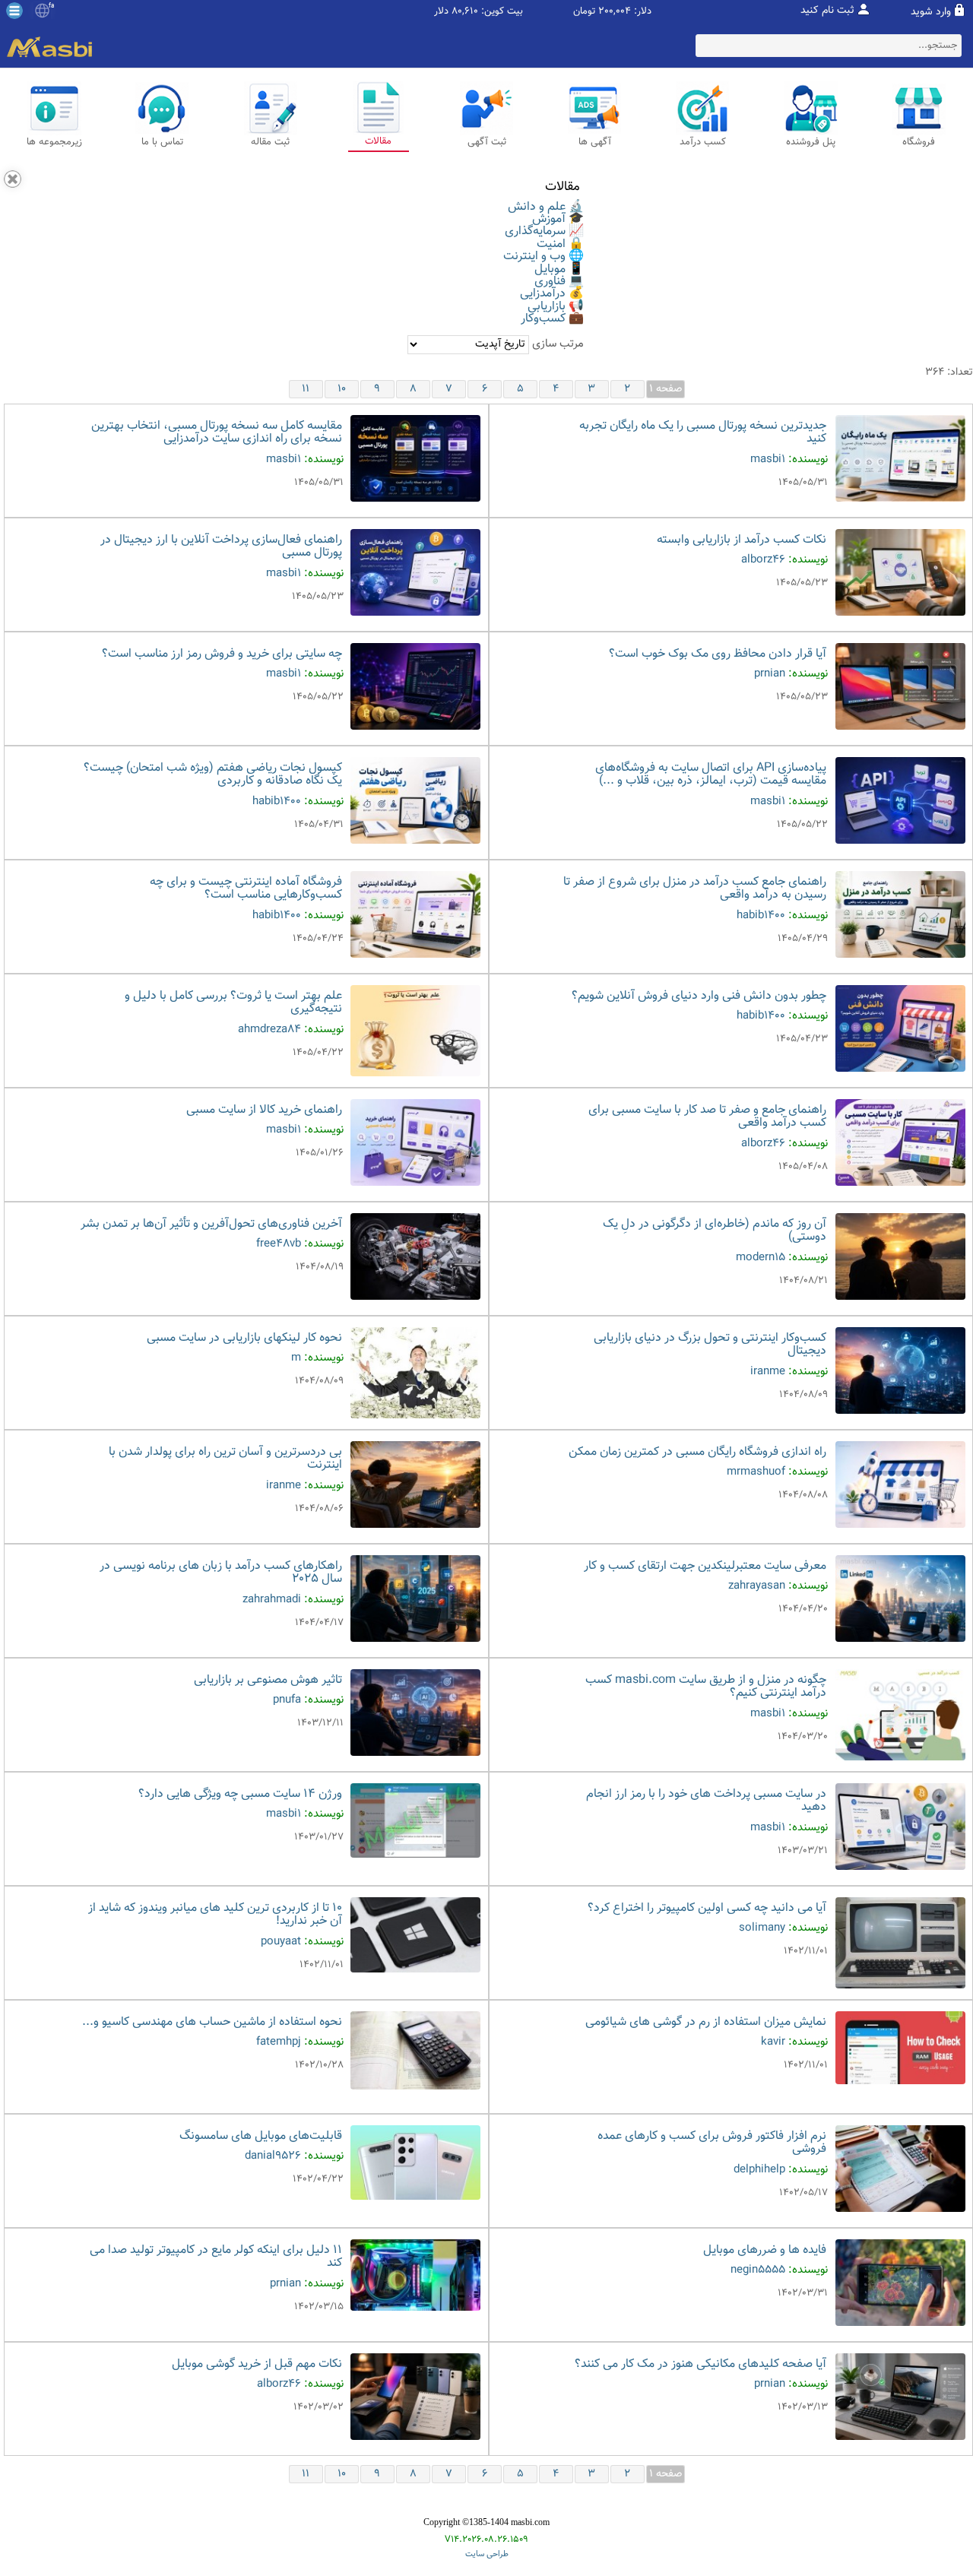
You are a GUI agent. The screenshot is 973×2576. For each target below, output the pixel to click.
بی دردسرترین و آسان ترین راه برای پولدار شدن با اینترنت (225, 1459)
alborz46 (763, 560)
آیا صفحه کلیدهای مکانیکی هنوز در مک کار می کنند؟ (700, 2364)
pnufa (287, 1700)
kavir (773, 2042)
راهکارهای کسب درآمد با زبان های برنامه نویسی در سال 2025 (221, 1573)
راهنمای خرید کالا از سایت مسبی (264, 1110)
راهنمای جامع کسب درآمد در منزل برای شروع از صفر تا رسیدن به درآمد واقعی (695, 889)
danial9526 (273, 2156)
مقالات (563, 187)
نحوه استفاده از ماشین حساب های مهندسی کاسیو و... (212, 2022)
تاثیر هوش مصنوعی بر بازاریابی (268, 1680)
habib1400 (277, 802)
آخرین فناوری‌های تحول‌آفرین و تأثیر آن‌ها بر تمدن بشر (211, 1224)
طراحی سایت (487, 2554)
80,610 (465, 12)
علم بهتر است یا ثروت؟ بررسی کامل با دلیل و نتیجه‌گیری (233, 1003)
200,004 (615, 12)
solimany (762, 1928)
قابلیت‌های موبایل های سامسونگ (261, 2136)
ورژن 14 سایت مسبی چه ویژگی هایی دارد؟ (240, 1794)
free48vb (279, 1244)
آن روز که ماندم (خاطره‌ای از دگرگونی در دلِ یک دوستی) (715, 1231)
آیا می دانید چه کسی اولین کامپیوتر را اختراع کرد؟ (707, 1908)
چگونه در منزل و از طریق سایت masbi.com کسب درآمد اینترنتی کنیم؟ (706, 1687)
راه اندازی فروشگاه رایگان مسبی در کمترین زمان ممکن (697, 1452)
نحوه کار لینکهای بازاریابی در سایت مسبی (244, 1338)
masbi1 (768, 459)
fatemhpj (279, 2042)
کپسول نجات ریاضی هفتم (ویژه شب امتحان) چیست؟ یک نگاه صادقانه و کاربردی (213, 775)
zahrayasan (757, 1586)
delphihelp (759, 2170)
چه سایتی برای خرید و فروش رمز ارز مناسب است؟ (222, 654)
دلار (441, 12)
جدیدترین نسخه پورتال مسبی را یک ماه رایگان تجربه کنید (703, 433)
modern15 (761, 1258)
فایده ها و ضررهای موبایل (765, 2250)
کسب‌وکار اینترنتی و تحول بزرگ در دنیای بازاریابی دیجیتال (710, 1345)
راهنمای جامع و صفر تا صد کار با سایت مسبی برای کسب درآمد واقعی (707, 1117)
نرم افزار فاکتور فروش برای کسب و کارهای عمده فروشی (712, 2143)
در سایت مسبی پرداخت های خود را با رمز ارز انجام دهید (706, 1801)
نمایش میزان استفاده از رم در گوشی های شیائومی (706, 2022)
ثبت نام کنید (827, 11)
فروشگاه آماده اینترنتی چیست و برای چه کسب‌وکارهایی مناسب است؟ (246, 889)
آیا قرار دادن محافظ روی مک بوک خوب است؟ (718, 654)
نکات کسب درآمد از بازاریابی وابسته (742, 540)
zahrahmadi (272, 1600)
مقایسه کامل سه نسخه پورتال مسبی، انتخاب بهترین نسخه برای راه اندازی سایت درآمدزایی (217, 433)
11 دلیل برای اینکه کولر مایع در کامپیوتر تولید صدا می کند (216, 2257)
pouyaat (281, 1942)
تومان (584, 12)
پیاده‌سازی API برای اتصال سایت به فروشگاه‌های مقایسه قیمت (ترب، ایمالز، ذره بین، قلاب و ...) (711, 775)
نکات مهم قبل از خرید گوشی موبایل (257, 2364)
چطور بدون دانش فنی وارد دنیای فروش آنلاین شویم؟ (699, 996)
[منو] (14, 11)
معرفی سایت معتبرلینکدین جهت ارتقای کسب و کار (705, 1566)
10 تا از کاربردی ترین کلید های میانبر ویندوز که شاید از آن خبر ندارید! (215, 1915)
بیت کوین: (502, 12)
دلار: (643, 12)
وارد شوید (931, 12)
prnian (770, 674)
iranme (768, 1372)
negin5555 (758, 2270)
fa (51, 6)
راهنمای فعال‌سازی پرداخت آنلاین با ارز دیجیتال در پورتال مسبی (221, 547)
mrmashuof (756, 1472)
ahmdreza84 (269, 1030)
